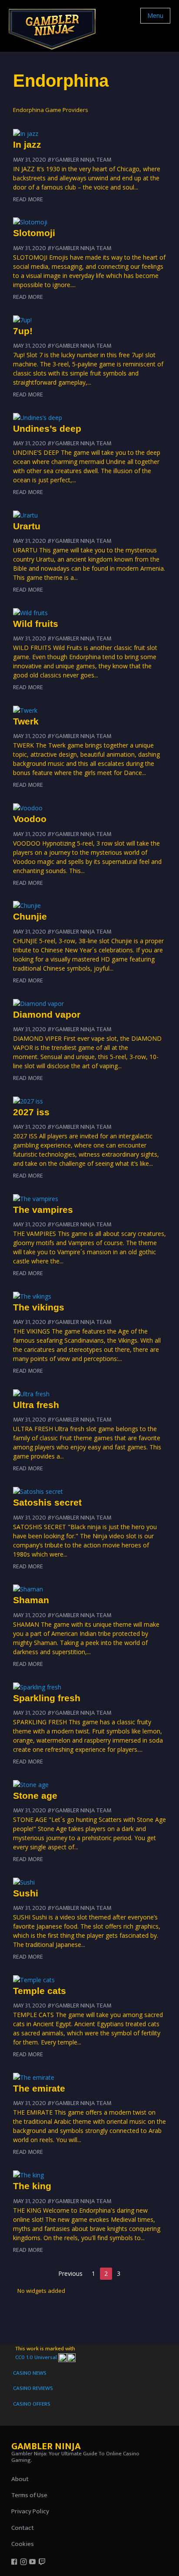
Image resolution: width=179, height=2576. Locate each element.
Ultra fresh (36, 1405)
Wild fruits (36, 624)
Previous (70, 2273)
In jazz (27, 144)
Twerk (26, 721)
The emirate (39, 2088)
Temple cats (40, 1991)
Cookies (23, 2544)
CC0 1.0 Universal (37, 2357)
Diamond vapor (47, 1014)
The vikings (39, 1307)
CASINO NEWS (30, 2373)
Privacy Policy (30, 2511)
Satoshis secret (47, 1502)
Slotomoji (34, 233)
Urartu (27, 526)
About (20, 2479)
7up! (23, 331)
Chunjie (30, 916)
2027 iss (31, 1112)
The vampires (43, 1210)
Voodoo (30, 819)
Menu (155, 15)
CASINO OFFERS (32, 2404)
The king (32, 2186)
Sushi (26, 1893)
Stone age (35, 1796)
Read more (28, 199)
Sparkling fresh (47, 1698)
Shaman (31, 1600)
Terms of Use (29, 2495)
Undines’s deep (47, 428)
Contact (23, 2528)
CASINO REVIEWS (33, 2388)
